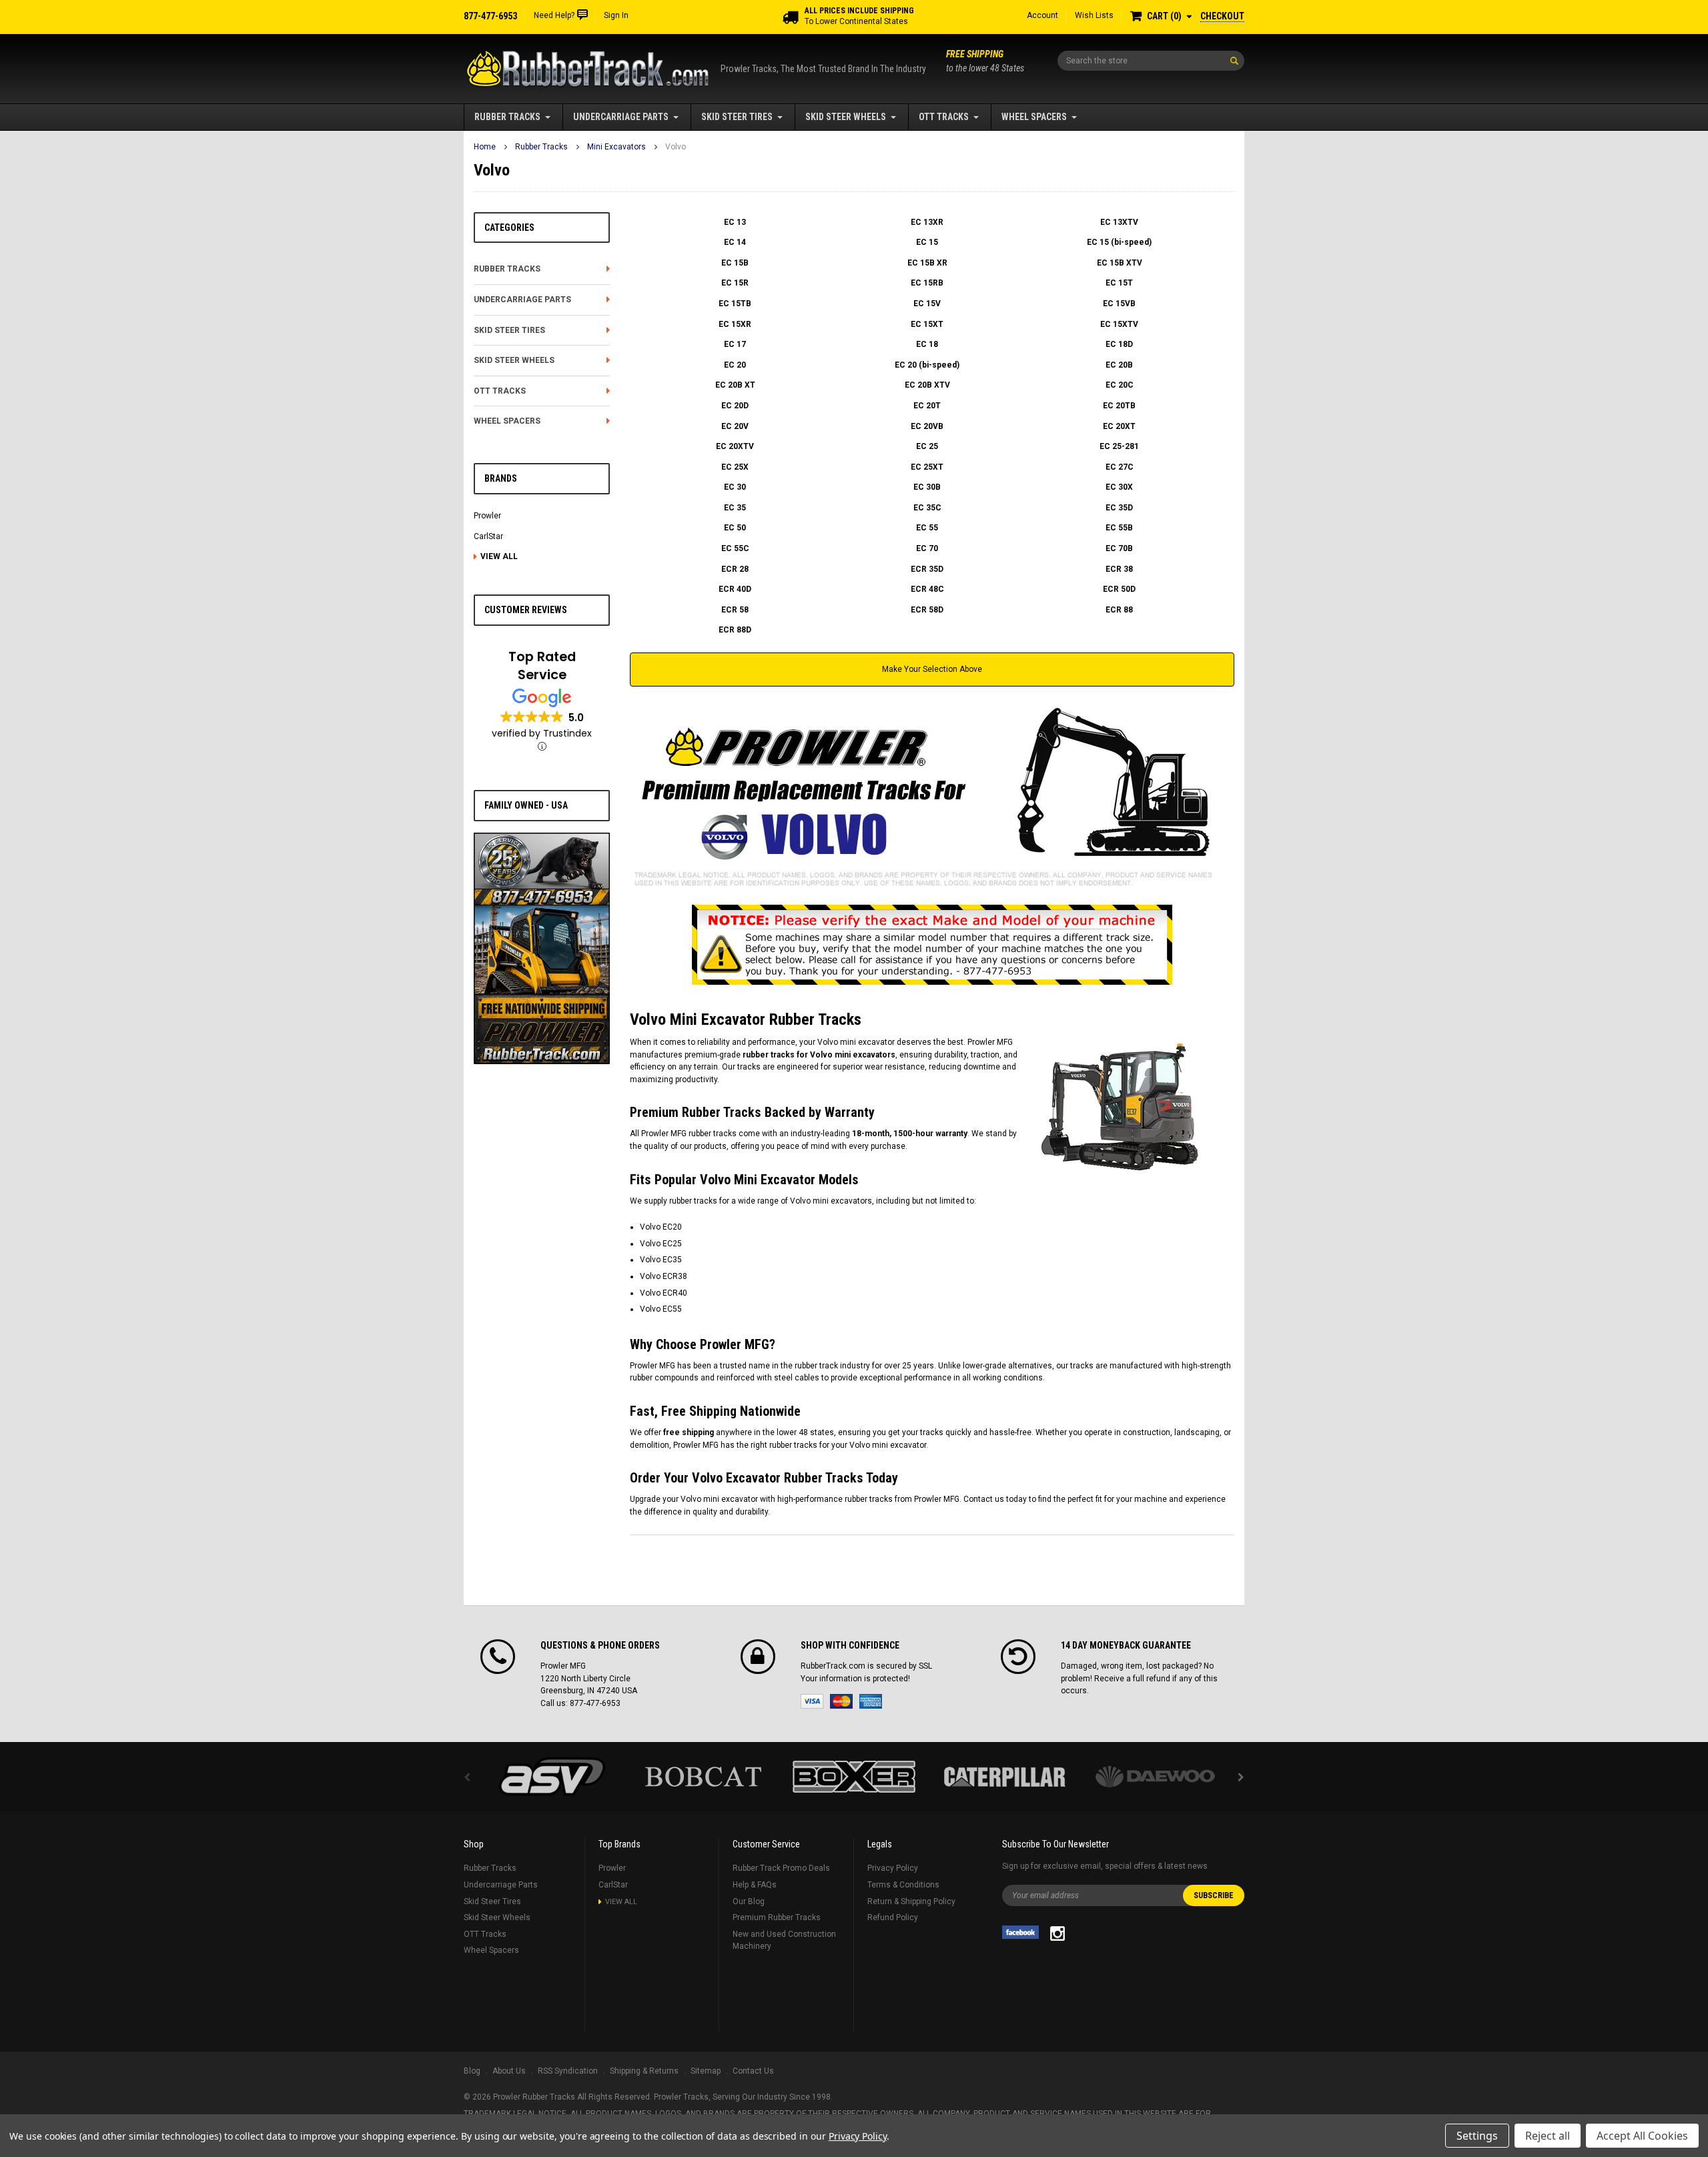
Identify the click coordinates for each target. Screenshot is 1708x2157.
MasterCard (841, 1701)
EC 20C (1120, 385)
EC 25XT (927, 467)
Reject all (1548, 2136)
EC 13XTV (1119, 222)
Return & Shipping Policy (911, 1901)
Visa (812, 1701)
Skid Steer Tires (737, 117)
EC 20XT (1119, 426)
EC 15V (927, 304)
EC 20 (735, 365)
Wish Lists (1094, 15)
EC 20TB (1119, 406)
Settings (1477, 2136)
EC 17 (735, 344)
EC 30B (927, 487)
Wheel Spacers (1034, 117)
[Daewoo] (1156, 1777)
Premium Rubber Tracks (777, 1917)
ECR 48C (927, 589)
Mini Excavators (616, 147)
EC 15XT (927, 324)
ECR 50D (1119, 589)
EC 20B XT (735, 385)
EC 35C (927, 508)
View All (499, 556)
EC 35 (735, 508)
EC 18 (927, 344)
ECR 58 (735, 610)
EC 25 (927, 446)
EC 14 (735, 242)
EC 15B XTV (1120, 263)
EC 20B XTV (927, 385)
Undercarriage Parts (621, 117)
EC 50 (735, 528)
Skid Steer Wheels (846, 117)
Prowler (487, 516)
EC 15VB (1119, 304)
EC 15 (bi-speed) (1119, 242)
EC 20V (735, 426)
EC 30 (735, 487)
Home (485, 147)
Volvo (676, 147)
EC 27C (1120, 467)
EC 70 (927, 548)
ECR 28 (735, 569)
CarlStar (488, 536)
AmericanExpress (871, 1701)
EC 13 (735, 222)
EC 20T (927, 406)
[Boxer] (854, 1777)
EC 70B (1119, 548)
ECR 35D (927, 569)
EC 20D (735, 406)
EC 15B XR (927, 263)
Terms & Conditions (903, 1885)
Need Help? (554, 15)
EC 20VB (927, 426)
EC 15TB (735, 304)
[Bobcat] (703, 1777)
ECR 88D (735, 630)
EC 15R (735, 283)
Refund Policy (893, 1917)
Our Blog (749, 1901)
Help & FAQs (755, 1885)
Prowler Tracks (681, 2097)
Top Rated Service (542, 666)
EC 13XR (927, 222)
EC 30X (1119, 487)
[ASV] (552, 1777)
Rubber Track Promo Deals (781, 1868)
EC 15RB (927, 283)
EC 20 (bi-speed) (927, 365)
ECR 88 (1119, 610)
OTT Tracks (944, 117)
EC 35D (1119, 508)
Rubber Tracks (507, 117)
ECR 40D (735, 589)
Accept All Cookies (1642, 2136)
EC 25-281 (1119, 446)
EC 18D (1119, 344)
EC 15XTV (1119, 324)
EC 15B (735, 263)
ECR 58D (927, 610)
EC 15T (1119, 283)
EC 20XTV (735, 446)
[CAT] (1005, 1777)
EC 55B (1119, 528)
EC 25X (735, 467)
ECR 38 (1119, 569)
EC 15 (927, 242)
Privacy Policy (893, 1868)
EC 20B (1119, 365)
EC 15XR (735, 324)
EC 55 (927, 528)
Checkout (1222, 16)
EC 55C (735, 548)
